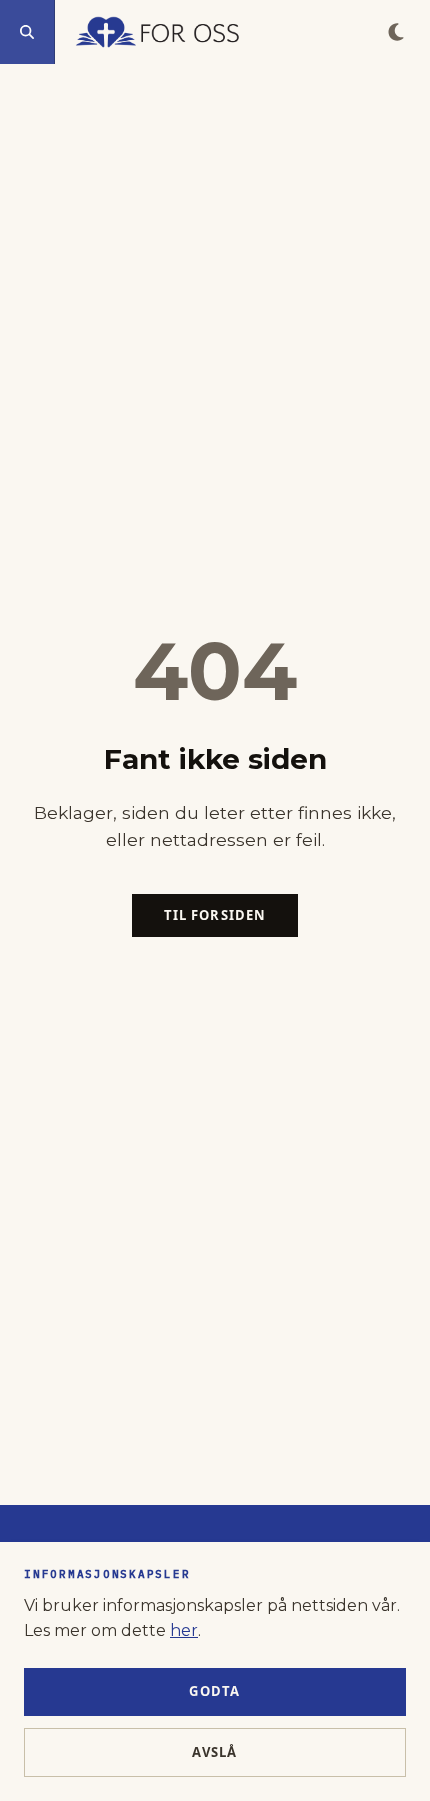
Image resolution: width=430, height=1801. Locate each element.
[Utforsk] (27, 32)
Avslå (215, 1752)
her (184, 1630)
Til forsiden (214, 915)
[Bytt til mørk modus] (396, 32)
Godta (215, 1691)
